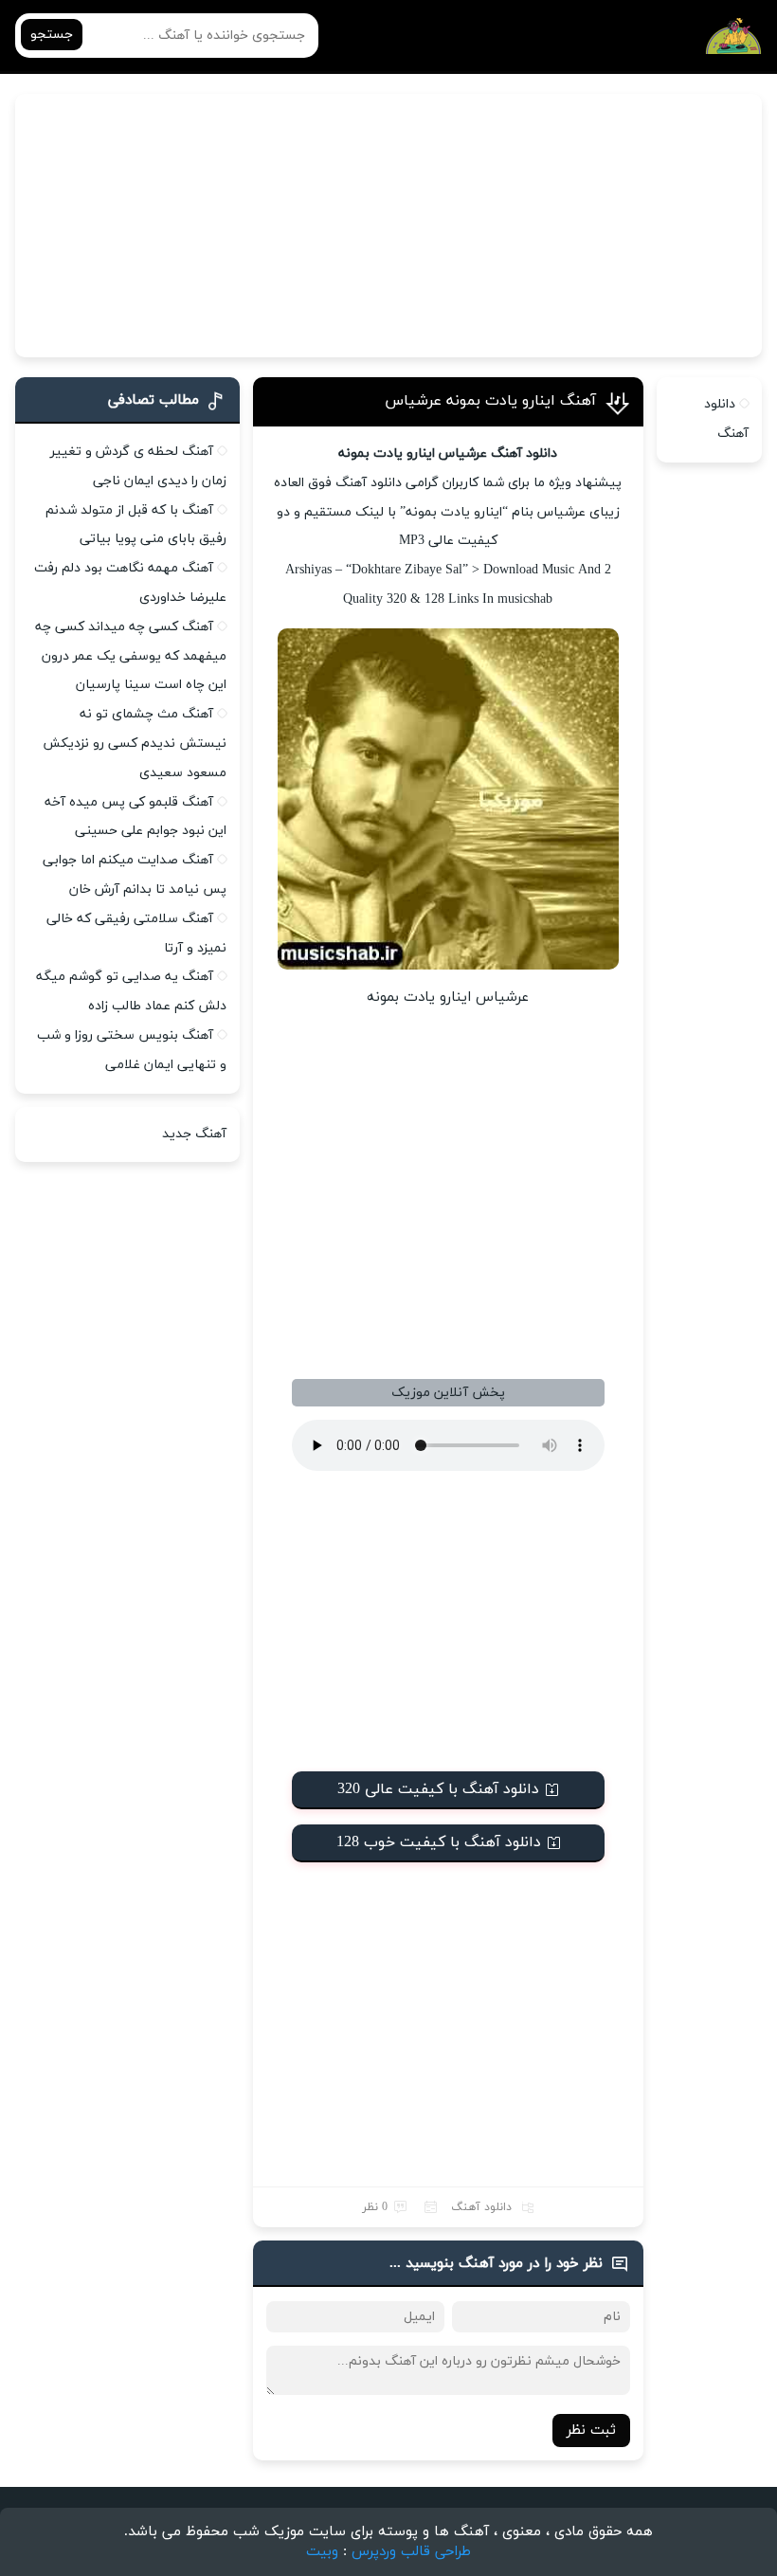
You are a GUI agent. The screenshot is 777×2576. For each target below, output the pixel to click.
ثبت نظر (591, 2431)
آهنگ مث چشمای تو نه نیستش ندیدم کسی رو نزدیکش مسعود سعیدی (135, 744)
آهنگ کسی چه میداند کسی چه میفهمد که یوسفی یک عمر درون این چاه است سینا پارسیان (131, 656)
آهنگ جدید (194, 1134)
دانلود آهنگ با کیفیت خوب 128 (439, 1842)
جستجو (52, 35)
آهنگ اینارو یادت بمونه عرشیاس (490, 401)
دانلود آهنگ (481, 2207)
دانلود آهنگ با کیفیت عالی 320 (438, 1789)
